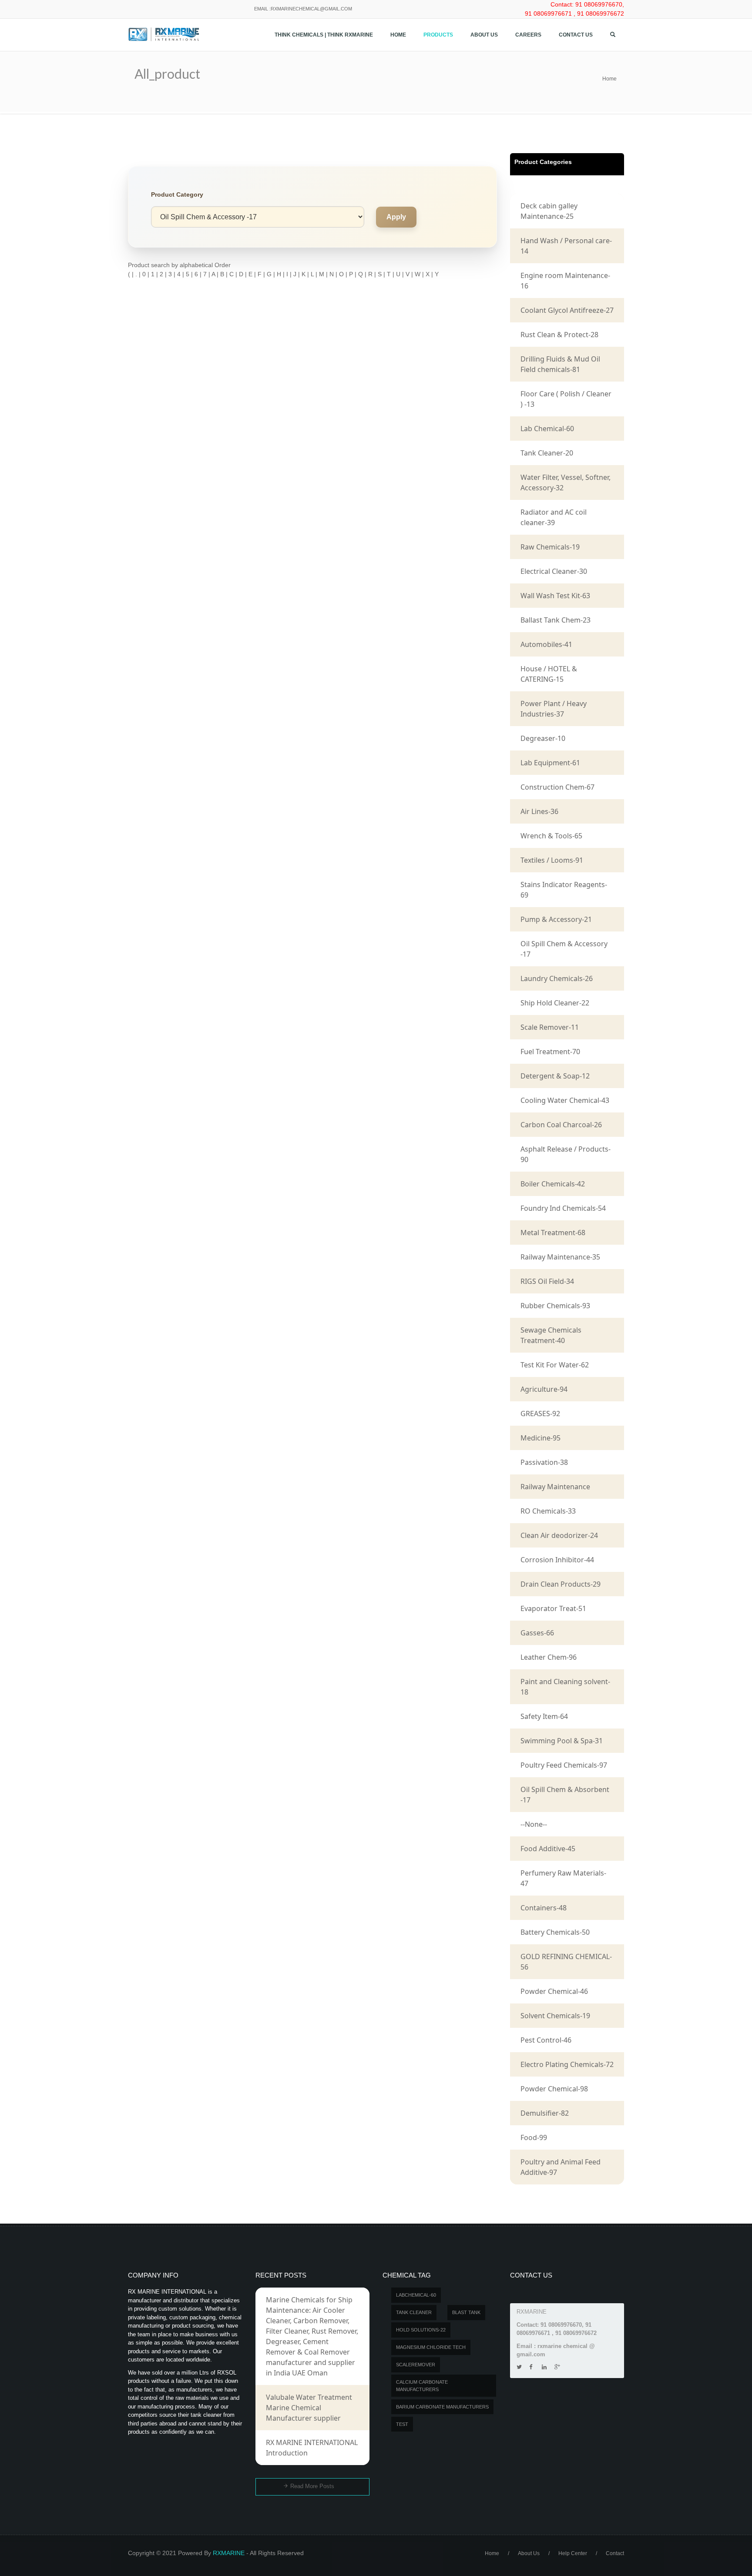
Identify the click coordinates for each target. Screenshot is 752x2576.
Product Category (177, 194)
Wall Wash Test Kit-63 (555, 596)
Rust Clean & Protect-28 (559, 335)
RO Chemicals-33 (548, 1511)
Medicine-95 (540, 1438)
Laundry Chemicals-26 (557, 978)
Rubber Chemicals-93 (555, 1306)
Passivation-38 (544, 1462)
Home (398, 35)
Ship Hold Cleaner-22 (555, 1003)
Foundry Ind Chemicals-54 (563, 1208)
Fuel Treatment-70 (550, 1052)
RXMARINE (229, 2553)
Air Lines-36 (539, 811)
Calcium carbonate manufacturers (422, 2386)
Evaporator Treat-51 (553, 1608)
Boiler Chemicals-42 (553, 1184)
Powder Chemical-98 (554, 2089)
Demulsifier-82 (545, 2113)
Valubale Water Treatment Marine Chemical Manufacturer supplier (309, 2408)
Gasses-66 (537, 1633)
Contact (615, 2553)
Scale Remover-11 (550, 1027)
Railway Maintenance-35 (560, 1257)
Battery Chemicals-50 (555, 1932)
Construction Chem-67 (557, 787)
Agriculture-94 (544, 1389)
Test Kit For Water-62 (555, 1365)
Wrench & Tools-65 (551, 836)
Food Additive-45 (548, 1849)
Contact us (576, 35)
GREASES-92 (540, 1414)
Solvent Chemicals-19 (555, 2016)
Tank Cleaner (414, 2312)
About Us (484, 35)
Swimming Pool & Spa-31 (562, 1741)
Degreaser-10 (543, 738)
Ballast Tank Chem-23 (556, 620)
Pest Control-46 (546, 2040)
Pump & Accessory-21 (556, 919)
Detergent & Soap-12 (555, 1076)
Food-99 (534, 2137)
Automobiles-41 (546, 644)
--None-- (534, 1824)
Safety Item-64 (544, 1716)
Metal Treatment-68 (553, 1233)
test (402, 2424)
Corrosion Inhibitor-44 (557, 1560)
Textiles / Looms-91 (552, 860)
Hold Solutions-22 (421, 2330)
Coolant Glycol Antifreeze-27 (567, 310)
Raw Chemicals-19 (550, 547)
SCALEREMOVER (416, 2365)
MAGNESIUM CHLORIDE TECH (431, 2347)
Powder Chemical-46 (554, 1991)
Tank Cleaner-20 (547, 453)
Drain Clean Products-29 (561, 1584)
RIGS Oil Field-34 (547, 1281)
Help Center (573, 2553)
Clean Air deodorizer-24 (559, 1535)
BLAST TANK (466, 2312)
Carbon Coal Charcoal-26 (561, 1125)
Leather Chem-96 (549, 1657)
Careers (528, 35)
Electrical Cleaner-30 (554, 571)
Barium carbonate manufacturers (442, 2407)
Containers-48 (544, 1908)
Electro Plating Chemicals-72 (567, 2064)
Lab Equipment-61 (550, 763)
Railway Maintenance (555, 1487)
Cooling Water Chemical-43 (565, 1100)
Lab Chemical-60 (547, 429)
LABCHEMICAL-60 (416, 2295)
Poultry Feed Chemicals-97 (564, 1765)
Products (438, 35)
